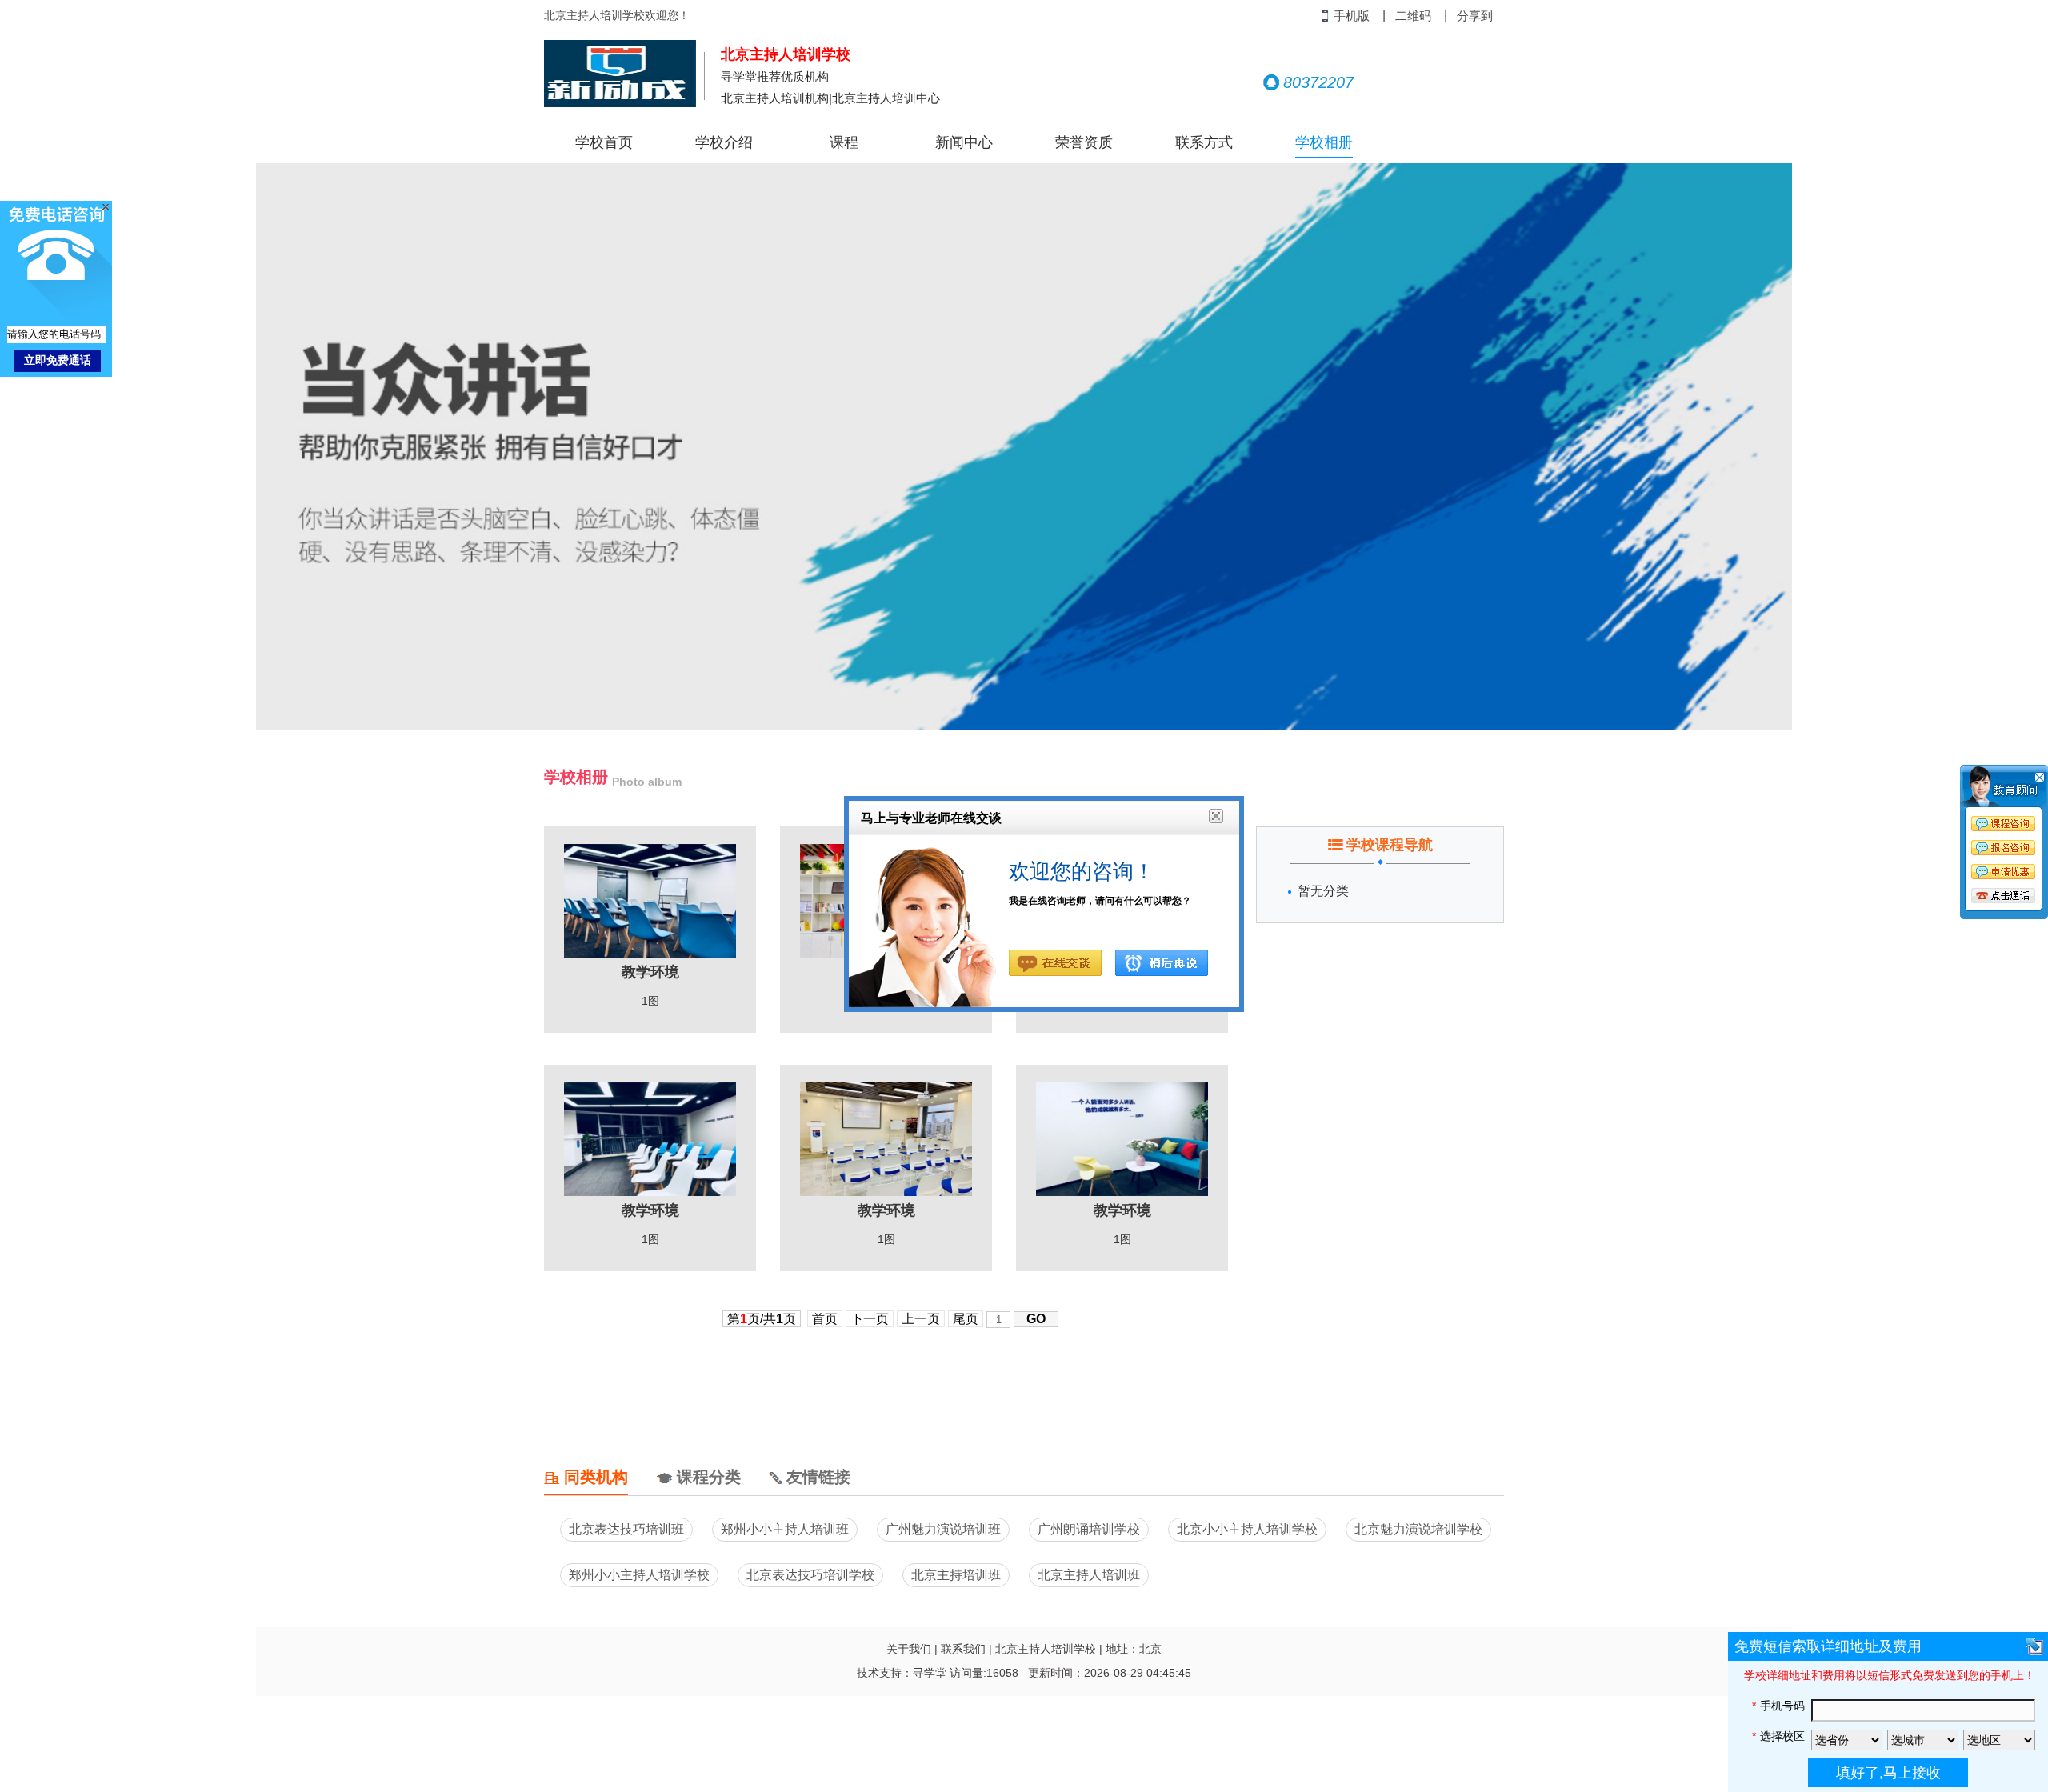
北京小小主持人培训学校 (1247, 1529)
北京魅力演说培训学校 (1418, 1529)
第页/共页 (762, 1319)
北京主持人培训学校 (1046, 1649)
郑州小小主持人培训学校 (639, 1575)
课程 (844, 142)
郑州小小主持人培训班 (785, 1529)
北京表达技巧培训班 (626, 1529)
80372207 (1318, 82)
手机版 (1352, 16)
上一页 (921, 1319)
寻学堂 (930, 1673)
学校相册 (1324, 142)
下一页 (870, 1319)
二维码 (1413, 16)
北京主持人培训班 (1089, 1575)
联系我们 (963, 1649)
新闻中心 (964, 142)
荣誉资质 (1084, 142)
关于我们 (909, 1649)
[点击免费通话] (2004, 897)
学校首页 (604, 142)
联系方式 (1204, 142)
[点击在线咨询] (2004, 845)
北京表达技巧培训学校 (810, 1575)
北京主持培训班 (956, 1575)
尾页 (966, 1319)
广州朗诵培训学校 (1089, 1529)
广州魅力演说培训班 (943, 1529)
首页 (825, 1319)
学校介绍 (724, 142)
